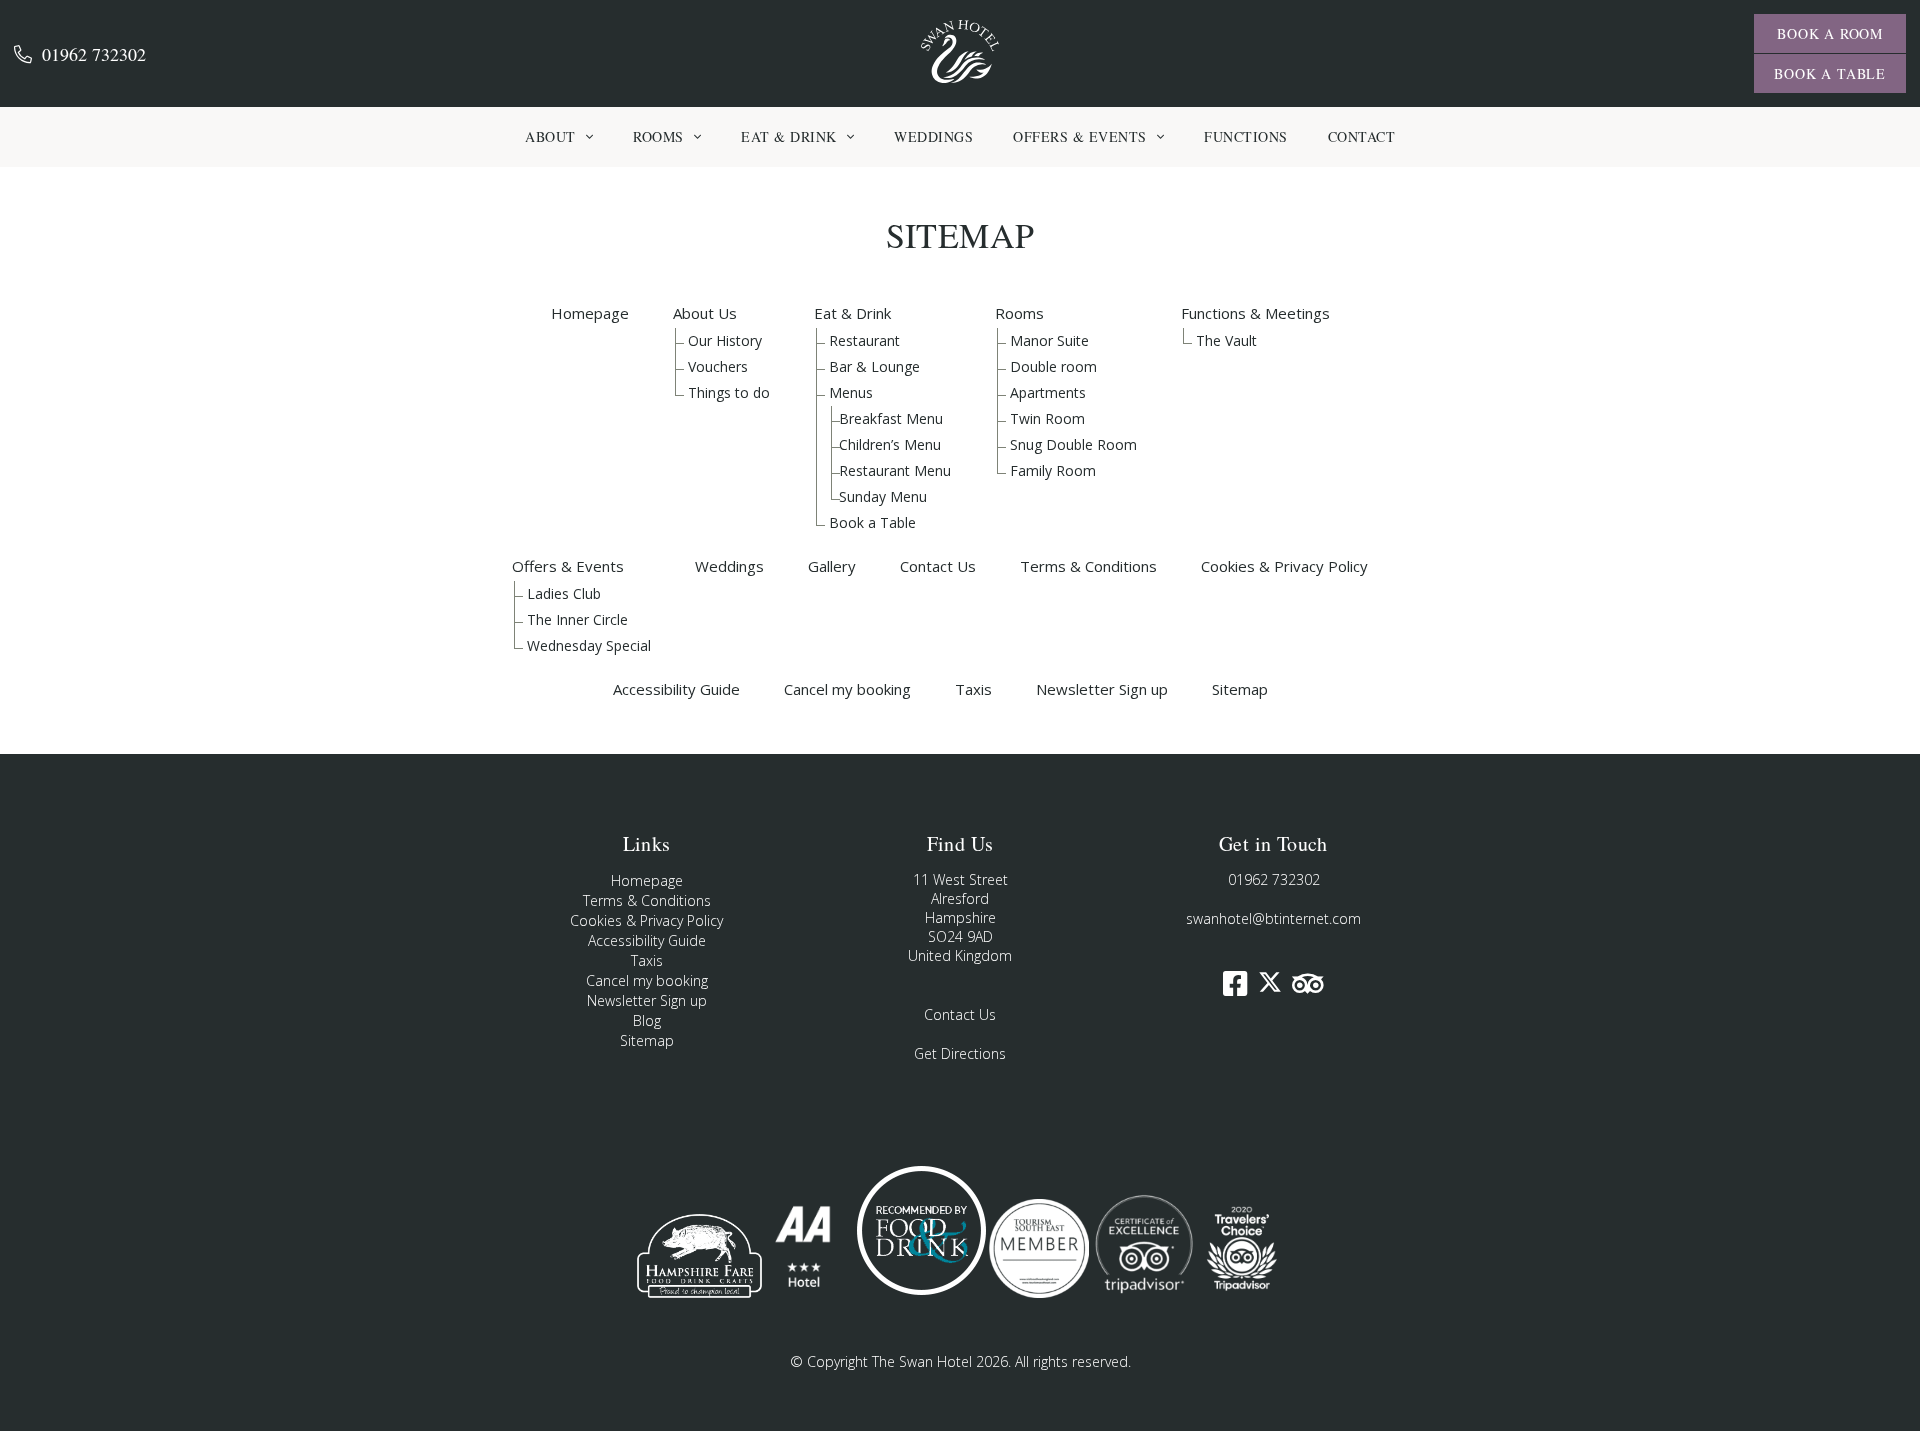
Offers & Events (568, 566)
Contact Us (938, 566)
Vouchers (718, 366)
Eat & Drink (852, 313)
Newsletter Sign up (1102, 689)
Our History (725, 340)
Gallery (832, 566)
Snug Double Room (1073, 444)
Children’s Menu (890, 444)
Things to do (729, 392)
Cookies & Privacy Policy (1284, 566)
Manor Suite (1049, 340)
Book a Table (872, 522)
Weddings (729, 566)
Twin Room (1047, 418)
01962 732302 (94, 54)
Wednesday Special (589, 645)
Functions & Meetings (1255, 313)
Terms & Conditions (1088, 566)
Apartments (1048, 392)
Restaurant (864, 340)
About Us (705, 313)
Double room (1053, 366)
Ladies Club (564, 593)
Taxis (973, 689)
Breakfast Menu (891, 418)
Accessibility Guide (676, 689)
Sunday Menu (883, 496)
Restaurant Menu (895, 470)
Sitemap (1240, 689)
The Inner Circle (577, 619)
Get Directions (960, 1053)
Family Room (1053, 470)
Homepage (590, 313)
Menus (851, 392)
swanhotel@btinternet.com (1273, 918)
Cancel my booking (847, 689)
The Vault (1226, 340)
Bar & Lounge (874, 366)
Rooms (1019, 313)
